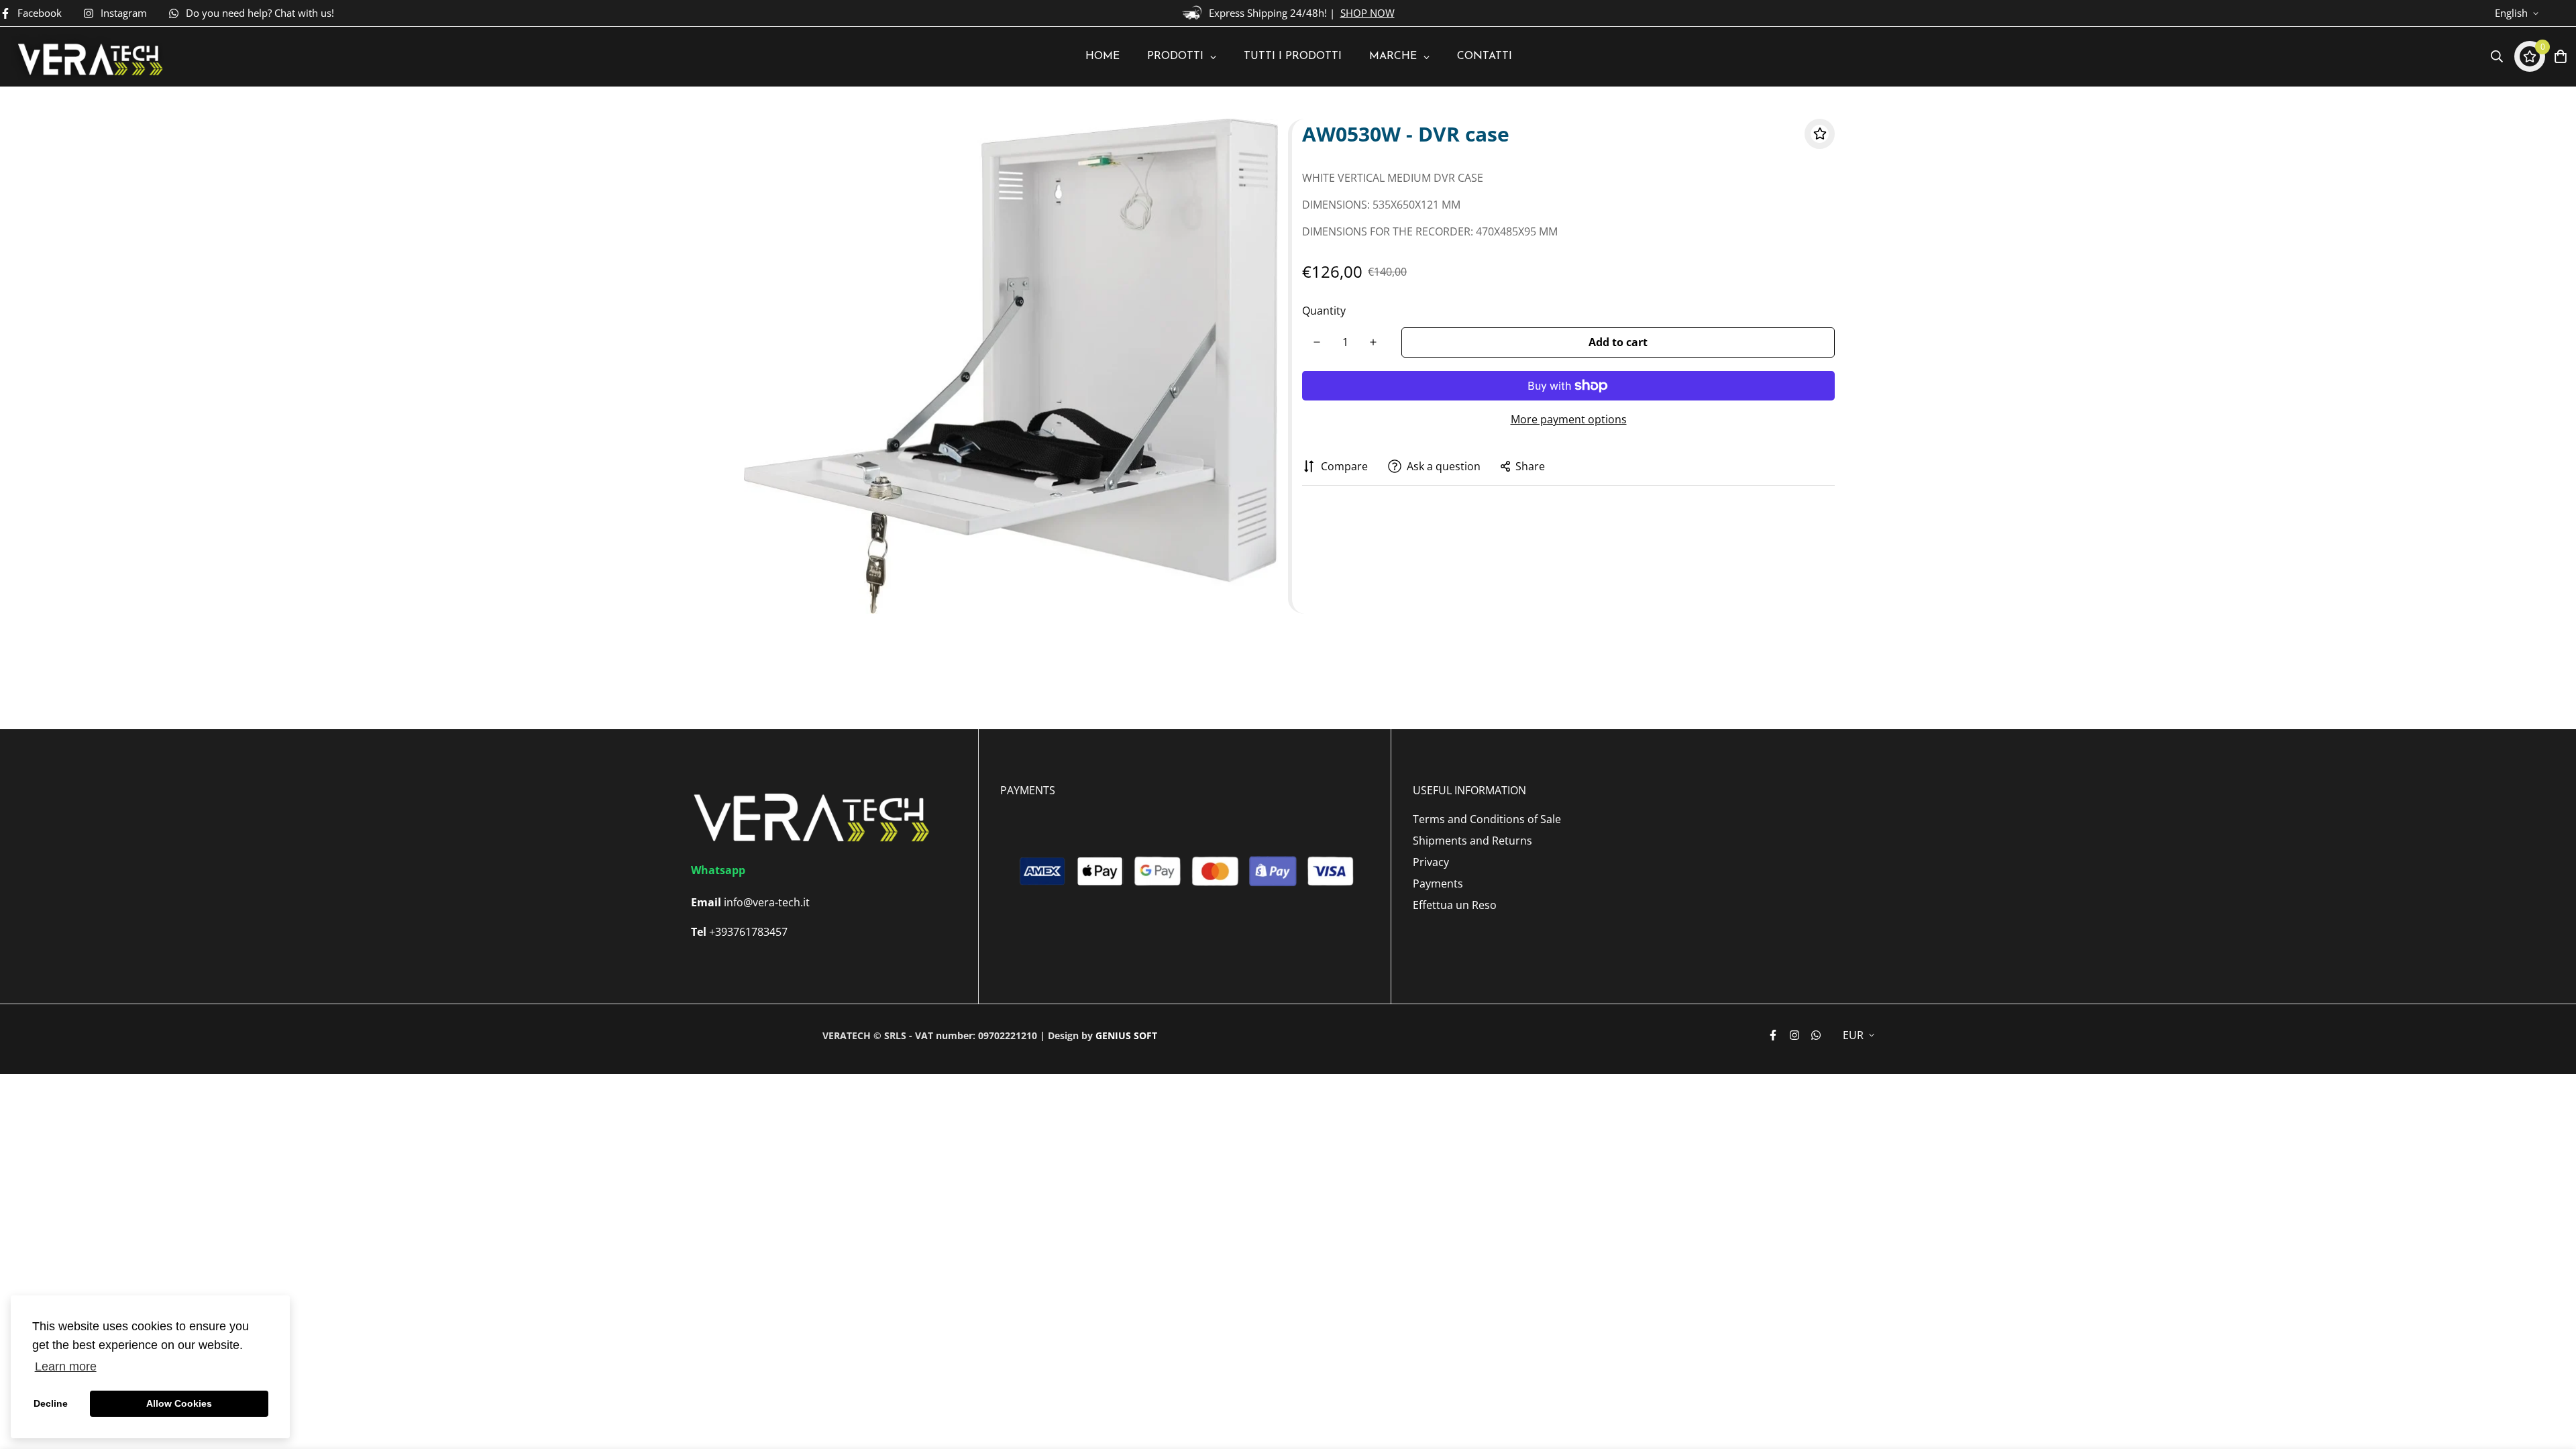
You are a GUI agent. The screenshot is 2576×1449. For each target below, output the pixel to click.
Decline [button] (51, 1403)
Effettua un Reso (1455, 905)
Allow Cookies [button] (179, 1403)
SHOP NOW (1367, 13)
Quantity (1324, 311)
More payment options (1569, 419)
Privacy (1431, 862)
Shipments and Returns (1472, 841)
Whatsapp (718, 870)
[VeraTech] (88, 57)
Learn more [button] (66, 1366)
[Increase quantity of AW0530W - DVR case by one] (1373, 342)
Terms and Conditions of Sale (1487, 819)
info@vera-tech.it (767, 902)
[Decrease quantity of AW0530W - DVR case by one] (1317, 342)
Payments (1438, 883)
